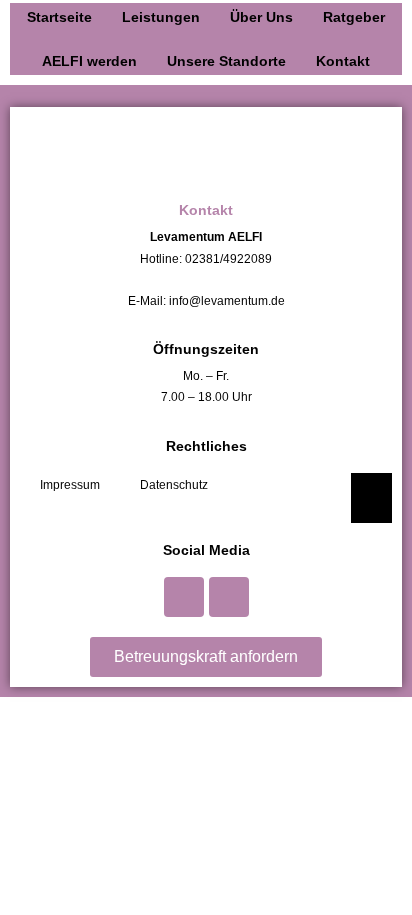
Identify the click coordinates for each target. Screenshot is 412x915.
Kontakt (343, 61)
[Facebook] (184, 597)
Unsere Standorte (226, 61)
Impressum (70, 485)
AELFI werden (89, 61)
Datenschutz (174, 485)
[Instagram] (229, 597)
